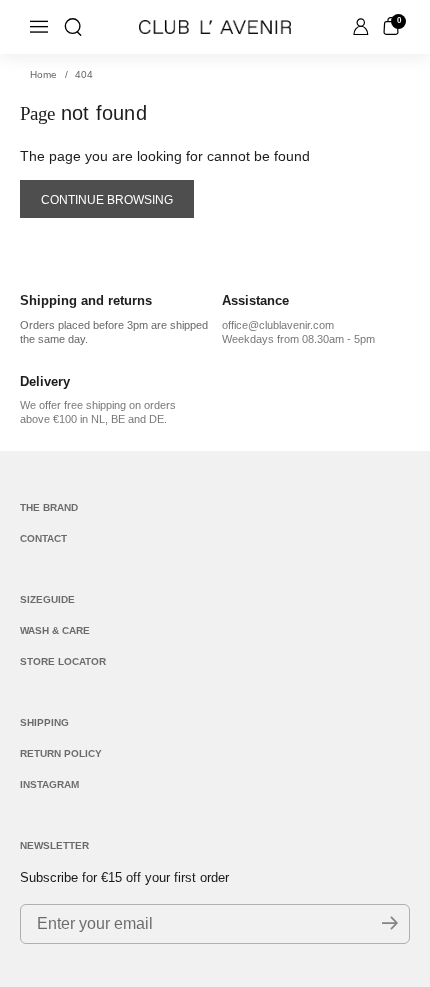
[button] (73, 27)
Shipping (44, 722)
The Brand (49, 507)
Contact (43, 538)
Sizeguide (47, 599)
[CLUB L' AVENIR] (215, 27)
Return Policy (61, 753)
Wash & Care (55, 630)
